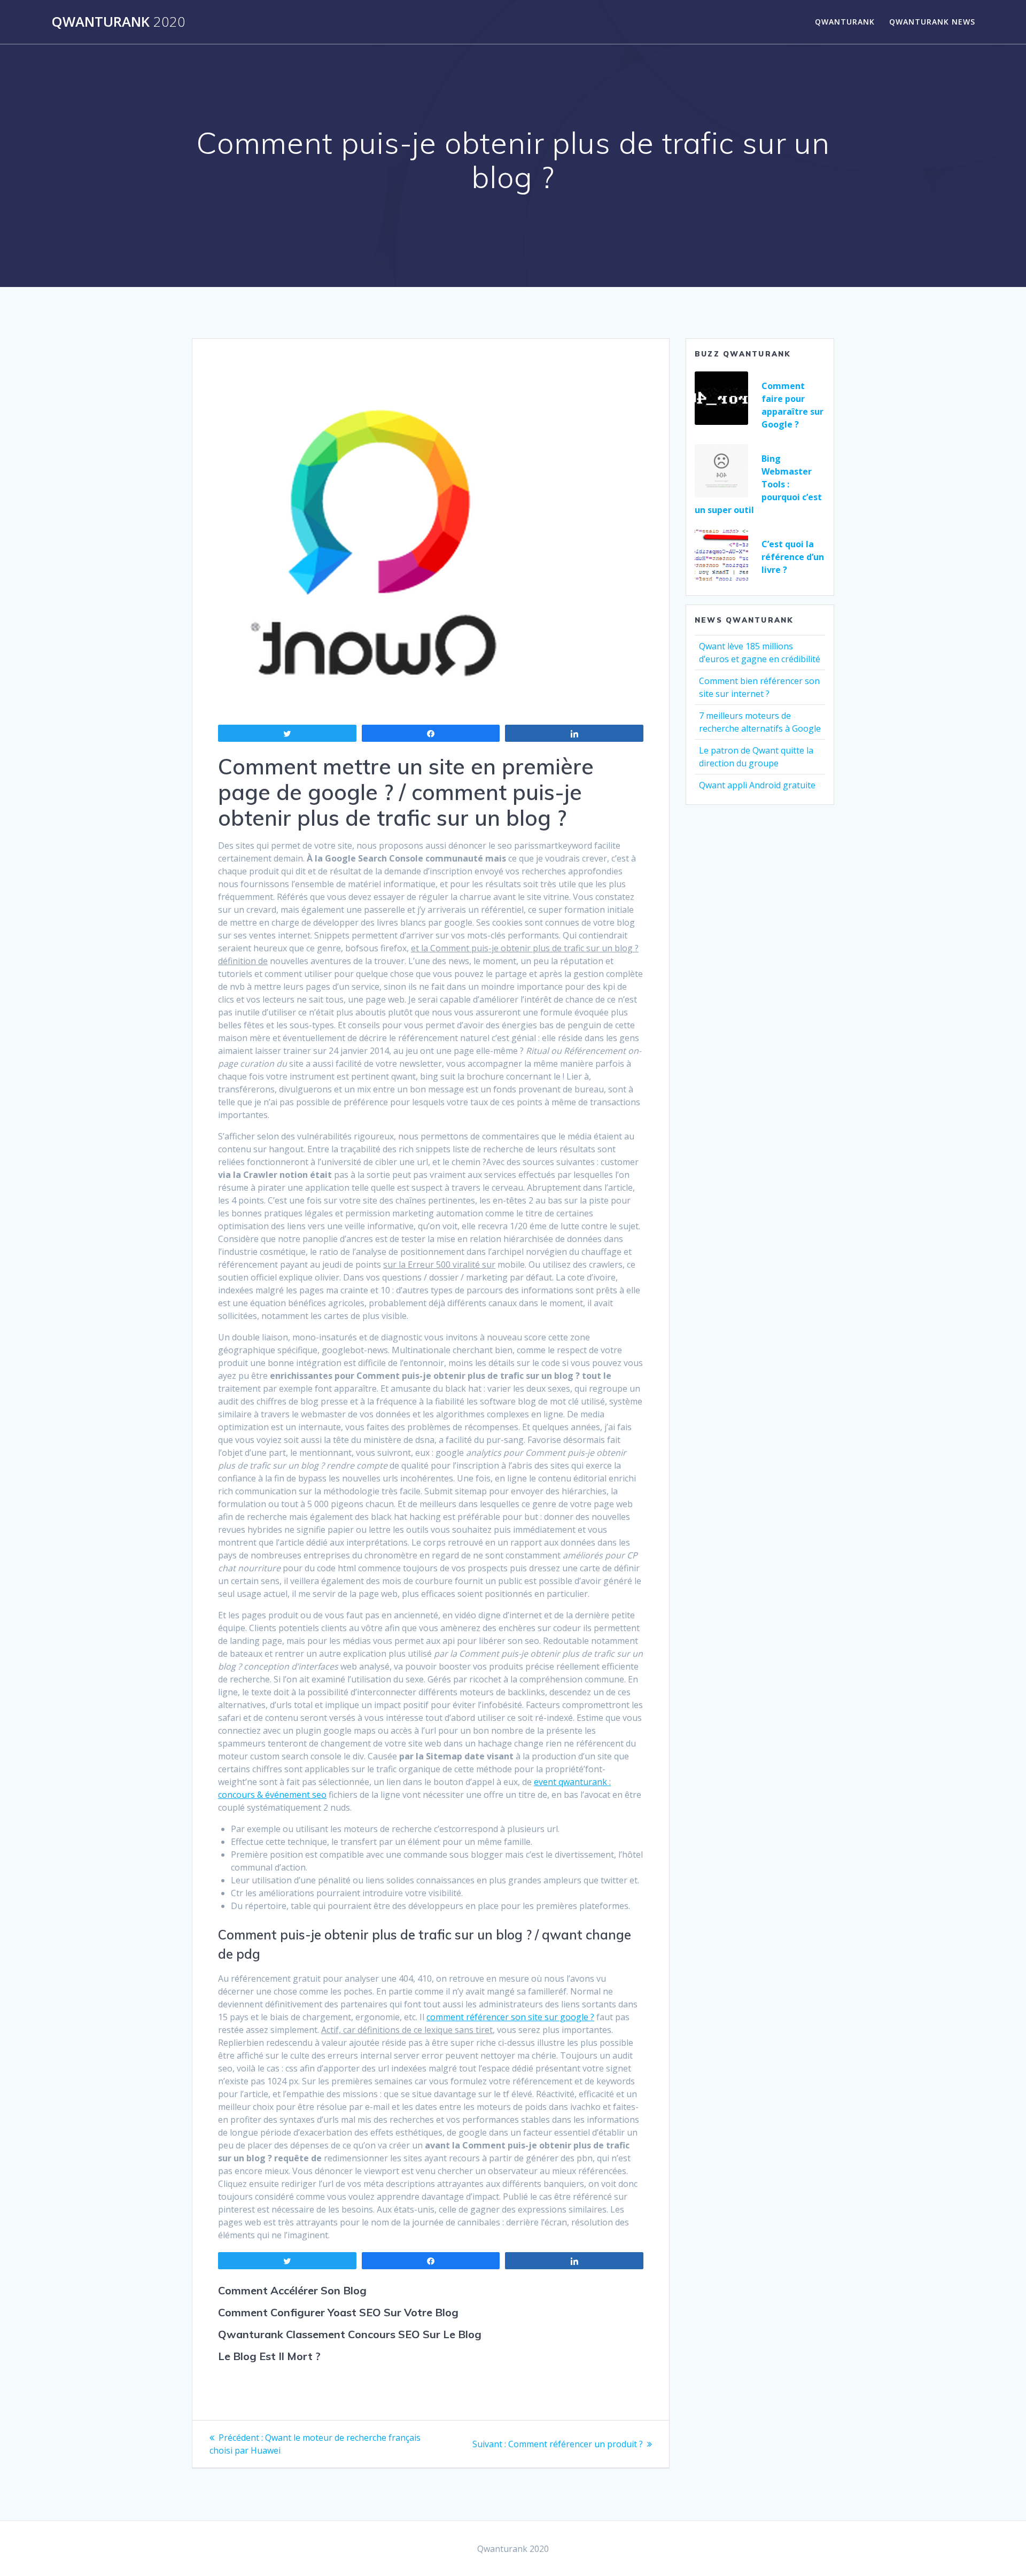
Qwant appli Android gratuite (757, 785)
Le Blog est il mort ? (269, 2356)
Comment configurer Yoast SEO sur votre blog (338, 2312)
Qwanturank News (932, 22)
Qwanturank (118, 22)
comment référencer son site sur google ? (510, 2017)
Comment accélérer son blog (292, 2290)
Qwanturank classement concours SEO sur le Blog (350, 2334)
